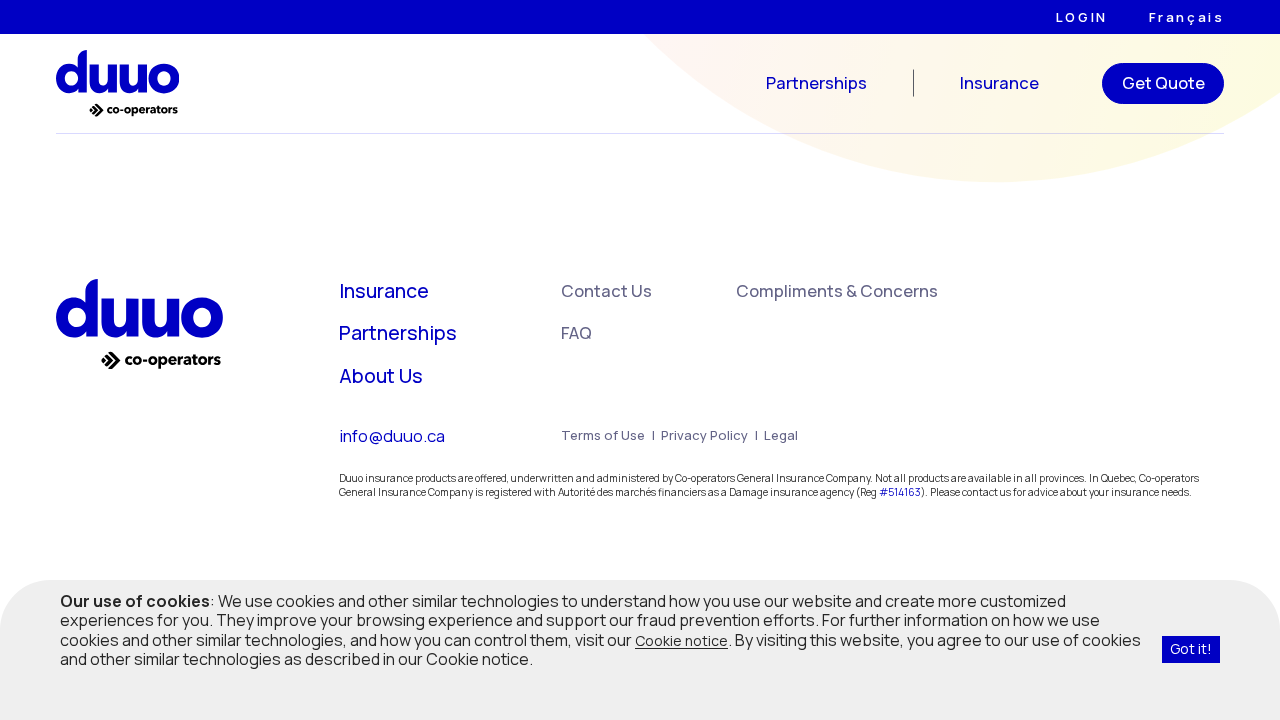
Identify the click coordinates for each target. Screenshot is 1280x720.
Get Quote (1163, 82)
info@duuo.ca (392, 435)
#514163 (900, 492)
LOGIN (1082, 17)
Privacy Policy (704, 435)
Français (1187, 17)
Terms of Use (603, 435)
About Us (381, 376)
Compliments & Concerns (837, 290)
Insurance (999, 83)
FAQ (576, 332)
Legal (781, 435)
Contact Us (606, 290)
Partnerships (816, 83)
